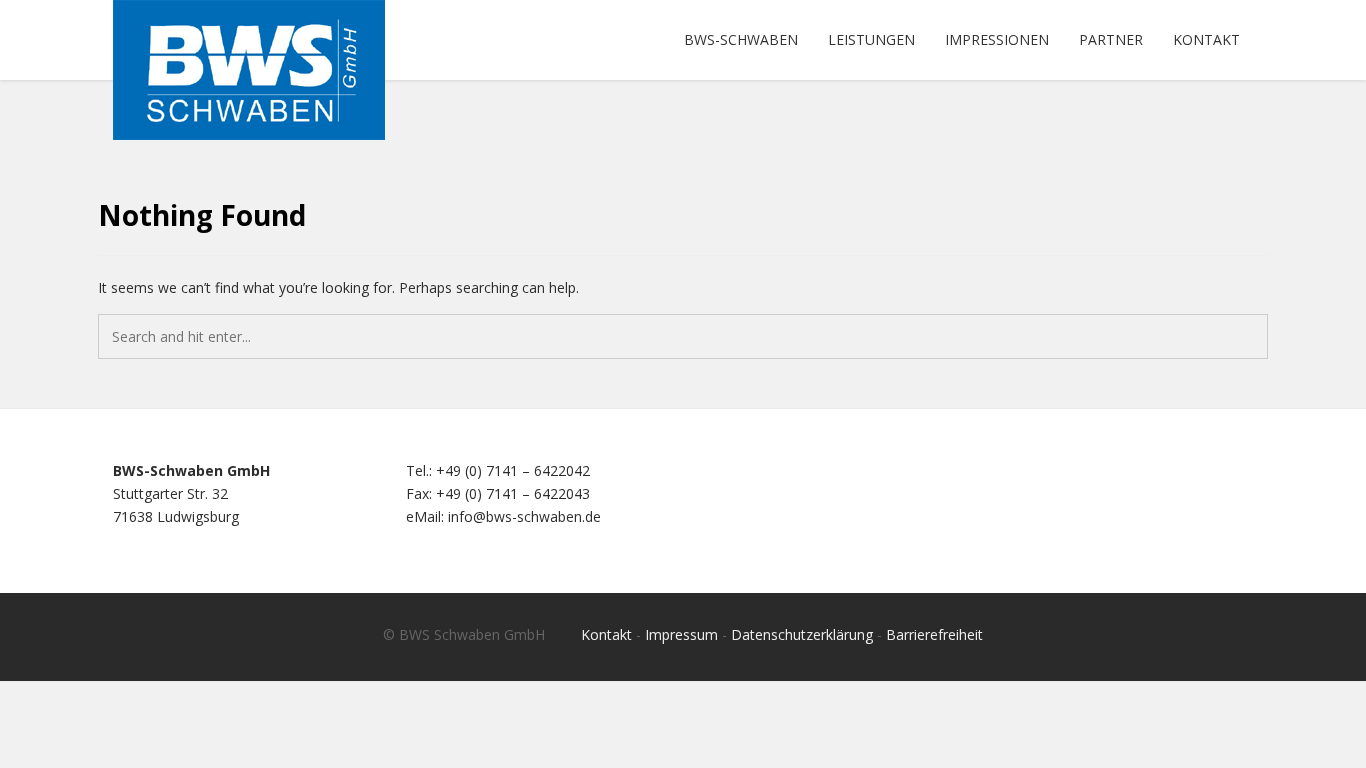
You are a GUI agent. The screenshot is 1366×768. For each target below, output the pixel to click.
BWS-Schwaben (741, 39)
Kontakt (1206, 39)
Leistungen (871, 39)
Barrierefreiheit (934, 634)
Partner (1111, 39)
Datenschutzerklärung (802, 634)
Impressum (681, 634)
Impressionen (997, 39)
